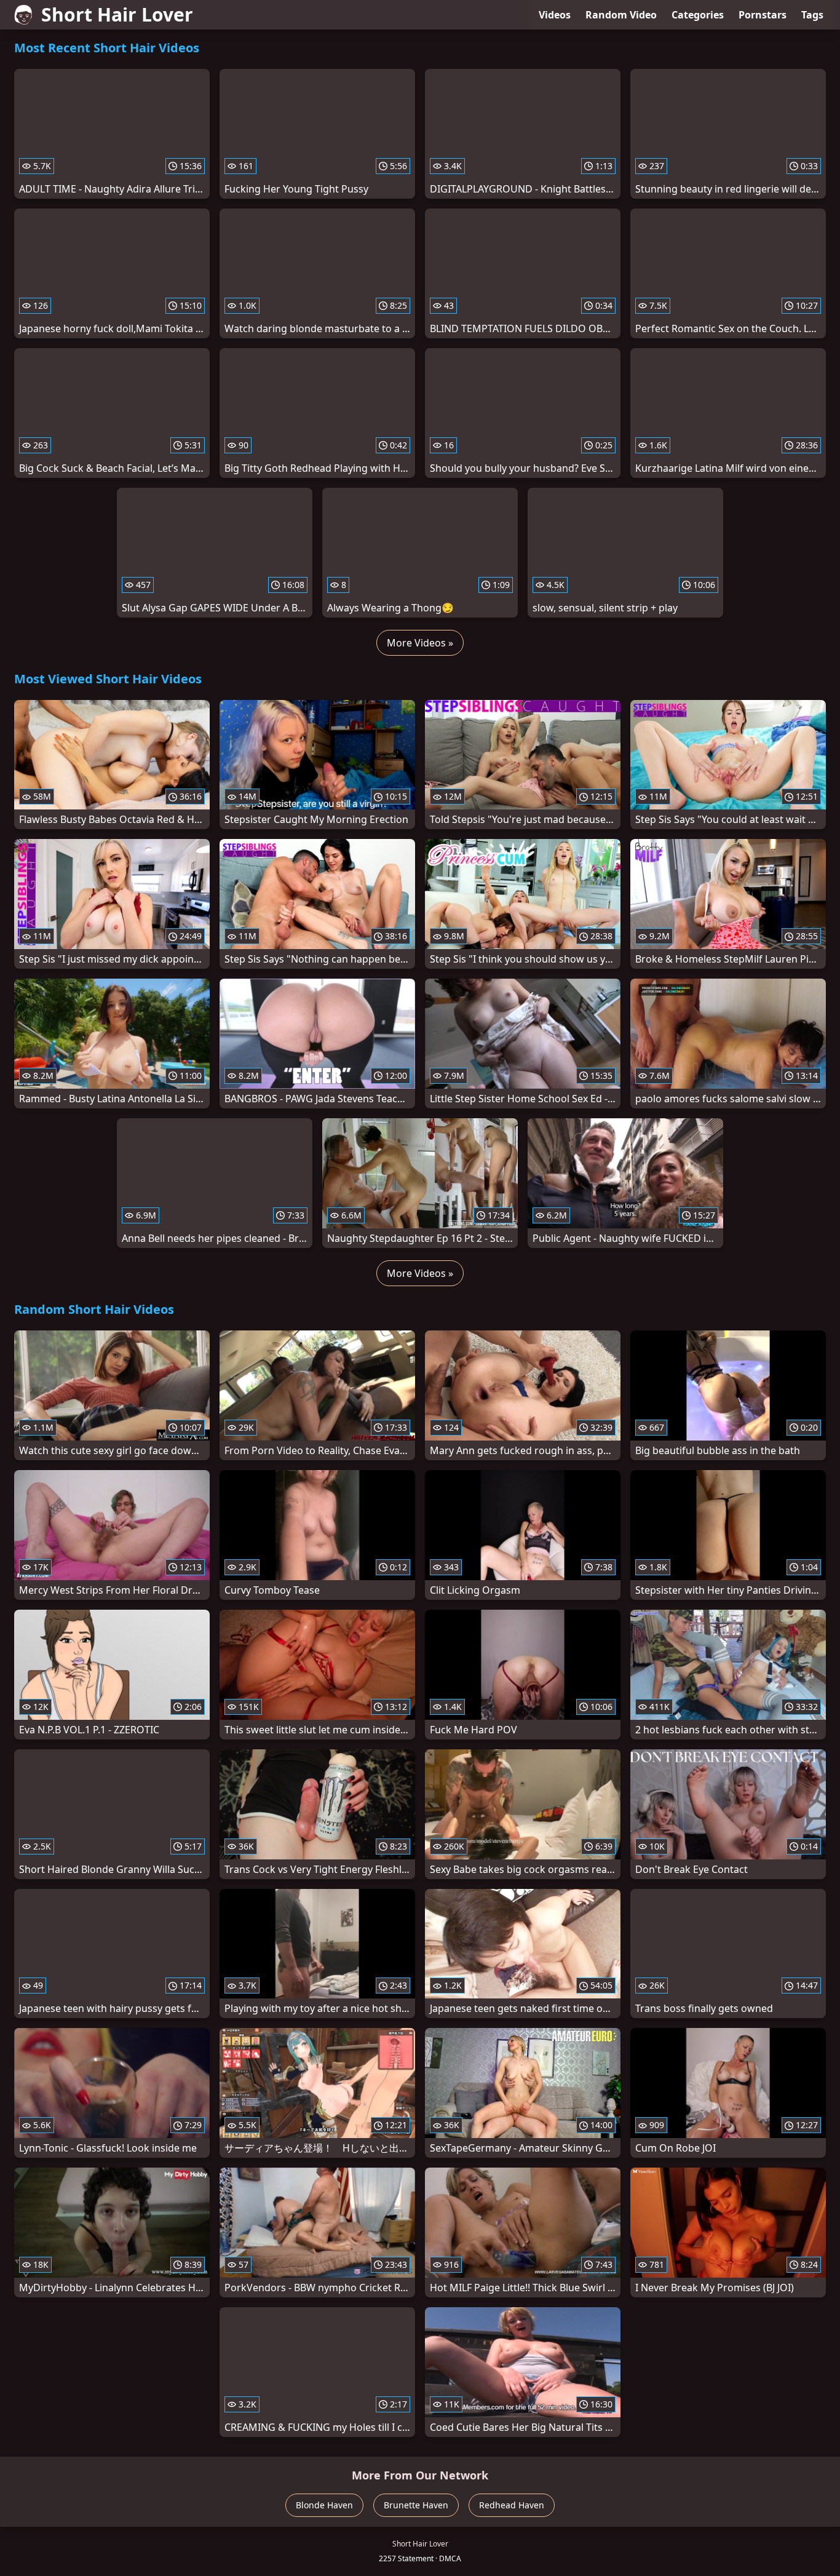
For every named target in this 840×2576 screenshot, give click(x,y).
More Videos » (420, 643)
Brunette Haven (416, 2505)
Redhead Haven (512, 2505)
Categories (698, 15)
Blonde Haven (324, 2505)
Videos (555, 15)
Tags (812, 15)
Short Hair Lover (117, 14)
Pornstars (763, 15)
